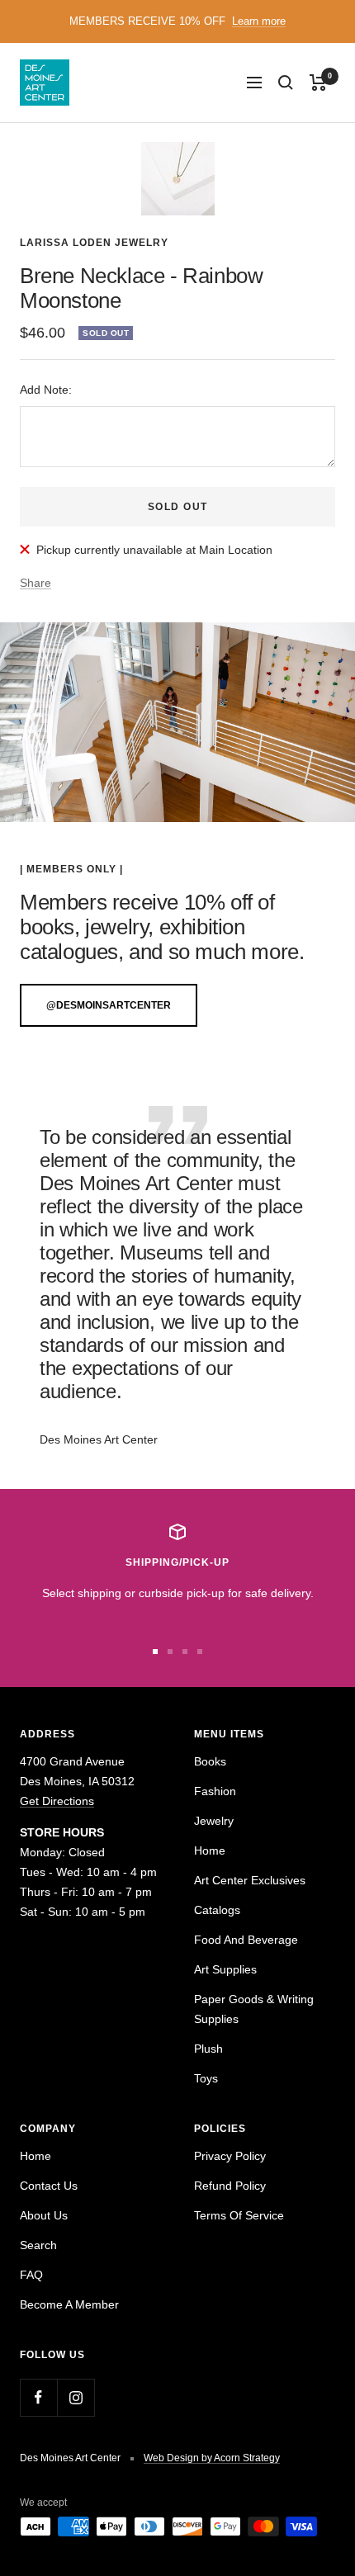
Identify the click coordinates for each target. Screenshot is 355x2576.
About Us (44, 2215)
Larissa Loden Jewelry (94, 243)
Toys (206, 2078)
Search (38, 2245)
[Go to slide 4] (200, 1652)
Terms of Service (239, 2215)
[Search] (286, 83)
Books (210, 1761)
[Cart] (318, 83)
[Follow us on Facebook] (38, 2397)
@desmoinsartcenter (109, 1005)
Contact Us (49, 2186)
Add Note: (46, 390)
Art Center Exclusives (250, 1880)
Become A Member (69, 2304)
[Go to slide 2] (170, 1652)
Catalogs (217, 1910)
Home (210, 1850)
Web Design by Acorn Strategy (212, 2458)
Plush (208, 2049)
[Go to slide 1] (155, 1652)
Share (35, 583)
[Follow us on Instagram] (76, 2397)
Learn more (259, 21)
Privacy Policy (230, 2156)
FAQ (31, 2275)
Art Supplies (225, 1969)
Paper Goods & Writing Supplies (254, 2009)
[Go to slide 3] (185, 1652)
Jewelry (214, 1821)
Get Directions (57, 1801)
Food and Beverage (246, 1940)
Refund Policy (230, 2186)
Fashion (215, 1791)
